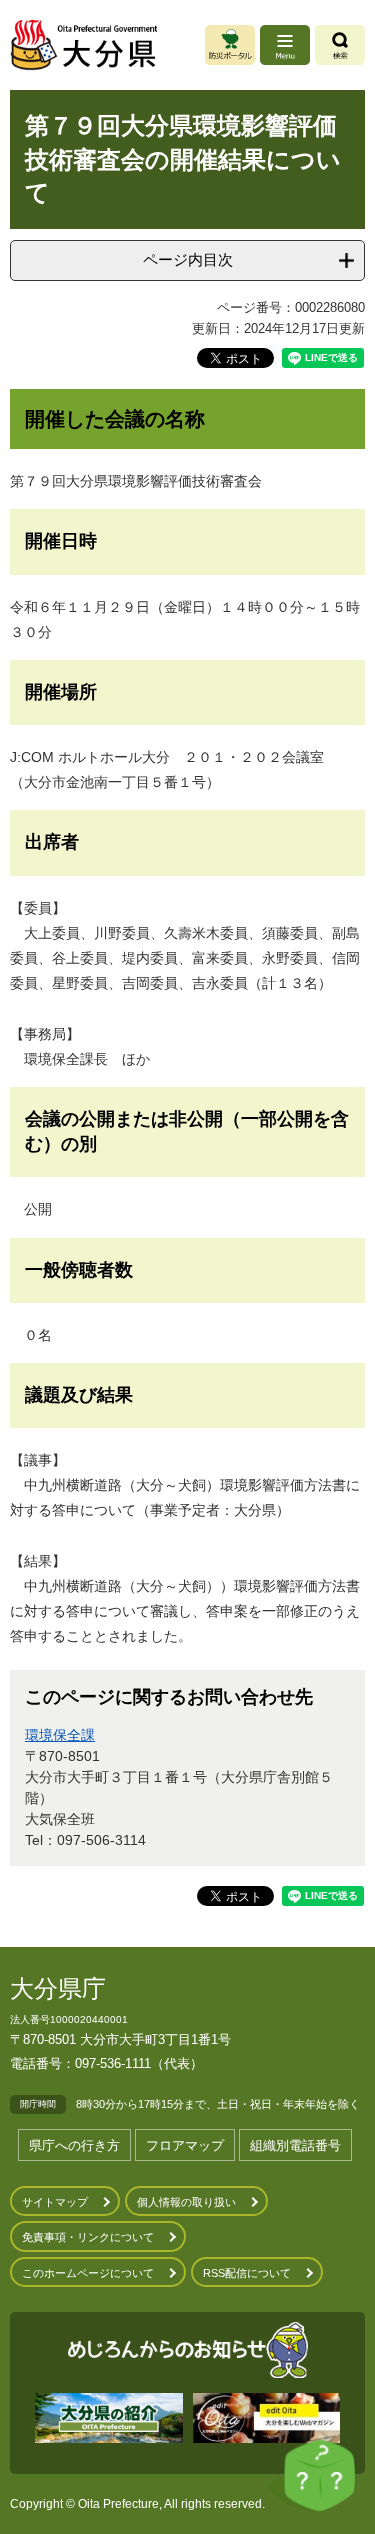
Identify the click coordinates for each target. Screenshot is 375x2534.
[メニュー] (285, 45)
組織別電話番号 (295, 2145)
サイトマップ (55, 2202)
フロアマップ (185, 2145)
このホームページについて (88, 2273)
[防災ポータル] (230, 45)
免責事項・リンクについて (88, 2237)
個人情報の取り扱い (186, 2202)
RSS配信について (247, 2273)
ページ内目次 (188, 259)
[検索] (340, 45)
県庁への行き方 (74, 2145)
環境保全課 (60, 1735)
